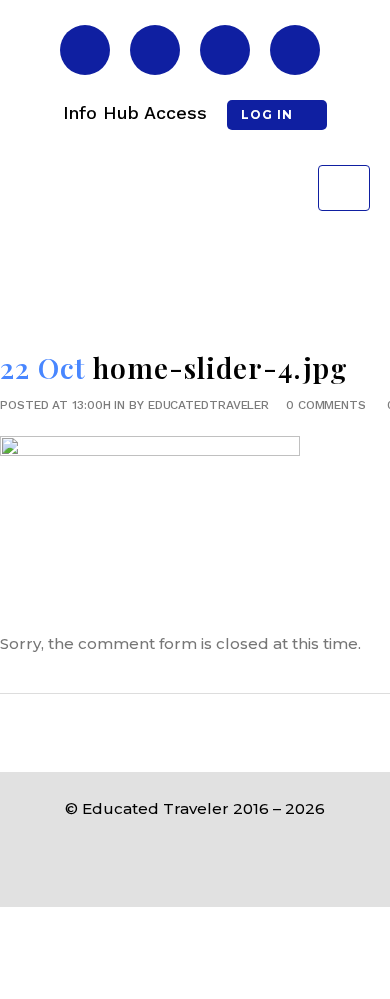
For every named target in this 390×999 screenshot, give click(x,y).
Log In (267, 114)
